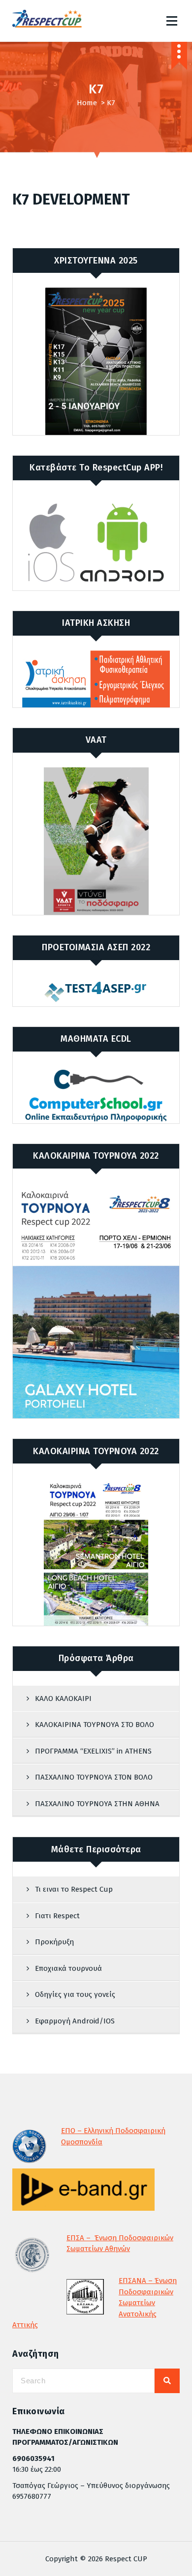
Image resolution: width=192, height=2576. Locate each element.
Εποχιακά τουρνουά (68, 1968)
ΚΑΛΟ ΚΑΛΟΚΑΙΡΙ (63, 1698)
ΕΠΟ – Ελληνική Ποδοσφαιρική (113, 2131)
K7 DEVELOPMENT (71, 200)
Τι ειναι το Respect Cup (74, 1889)
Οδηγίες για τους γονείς (75, 1994)
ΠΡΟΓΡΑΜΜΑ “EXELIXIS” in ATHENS (93, 1751)
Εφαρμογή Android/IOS (75, 2021)
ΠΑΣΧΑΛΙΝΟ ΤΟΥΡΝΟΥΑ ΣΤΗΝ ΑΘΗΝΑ (97, 1804)
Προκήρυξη (54, 1942)
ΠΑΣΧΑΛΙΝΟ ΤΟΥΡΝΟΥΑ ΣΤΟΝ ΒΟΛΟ (94, 1777)
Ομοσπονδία (82, 2142)
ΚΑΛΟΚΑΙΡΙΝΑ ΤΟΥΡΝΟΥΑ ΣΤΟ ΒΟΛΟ (95, 1725)
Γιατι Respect (57, 1916)
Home (87, 103)
